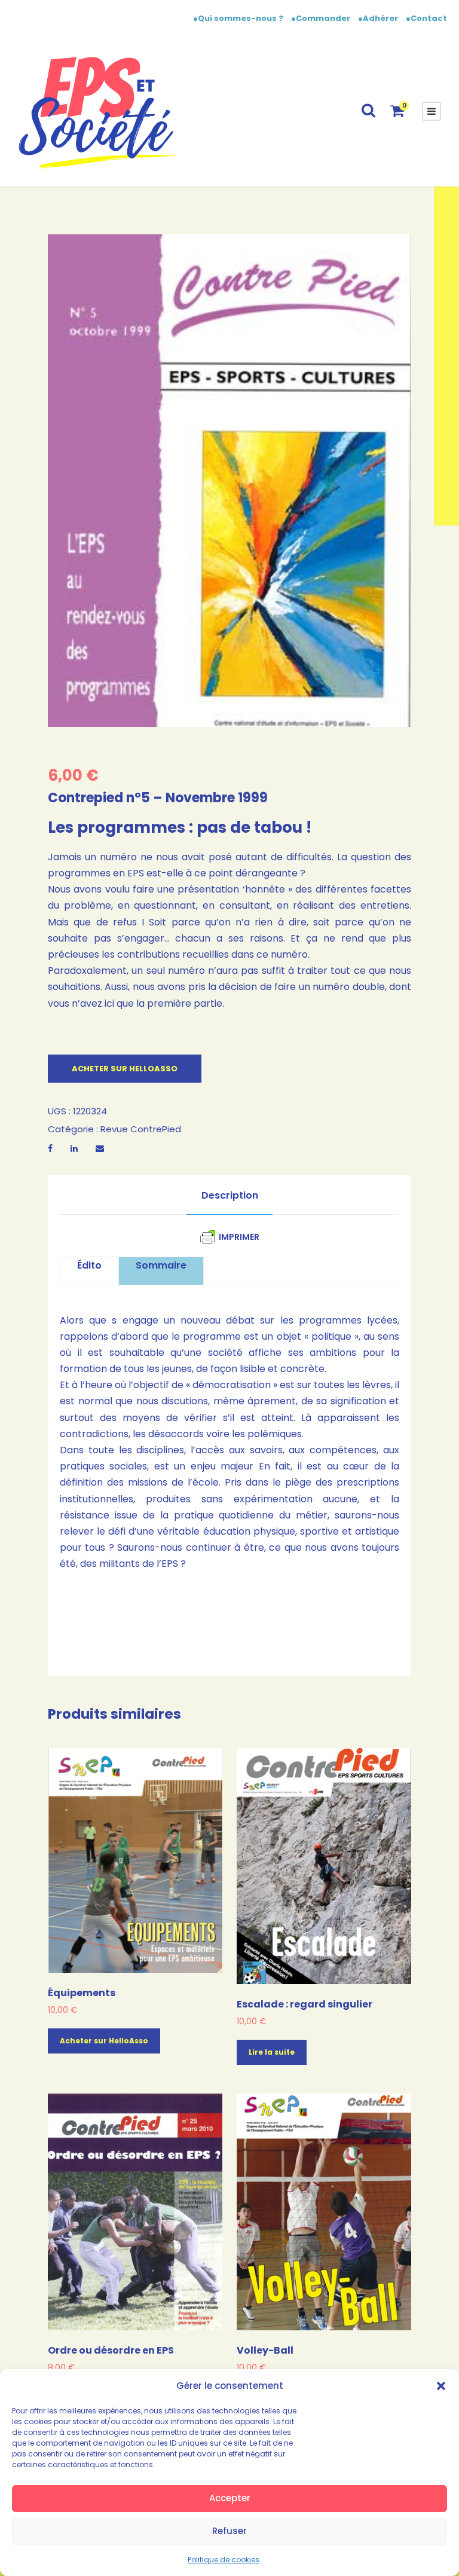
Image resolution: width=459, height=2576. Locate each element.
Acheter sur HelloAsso (125, 1069)
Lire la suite (272, 2052)
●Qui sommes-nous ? (239, 18)
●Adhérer (379, 18)
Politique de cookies (224, 2560)
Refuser (229, 2531)
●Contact (426, 18)
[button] (441, 2386)
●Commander (321, 18)
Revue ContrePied (141, 1129)
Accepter (230, 2498)
